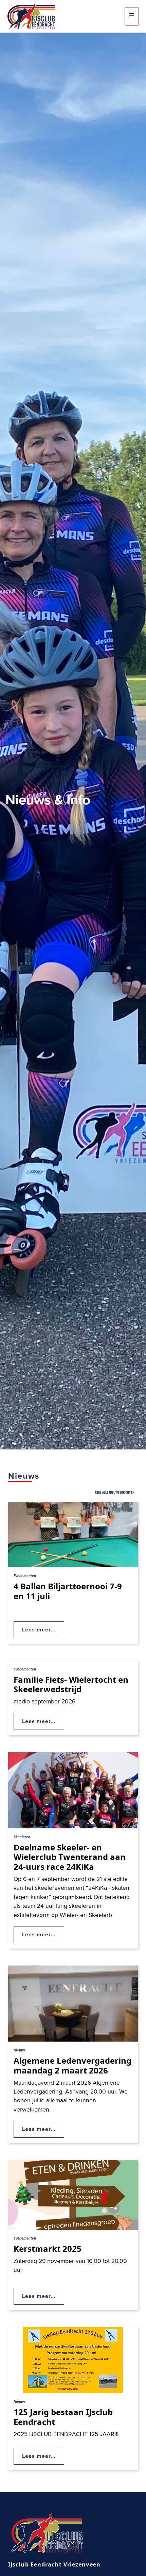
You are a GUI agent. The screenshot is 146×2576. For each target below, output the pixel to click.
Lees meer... (39, 1630)
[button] (132, 16)
